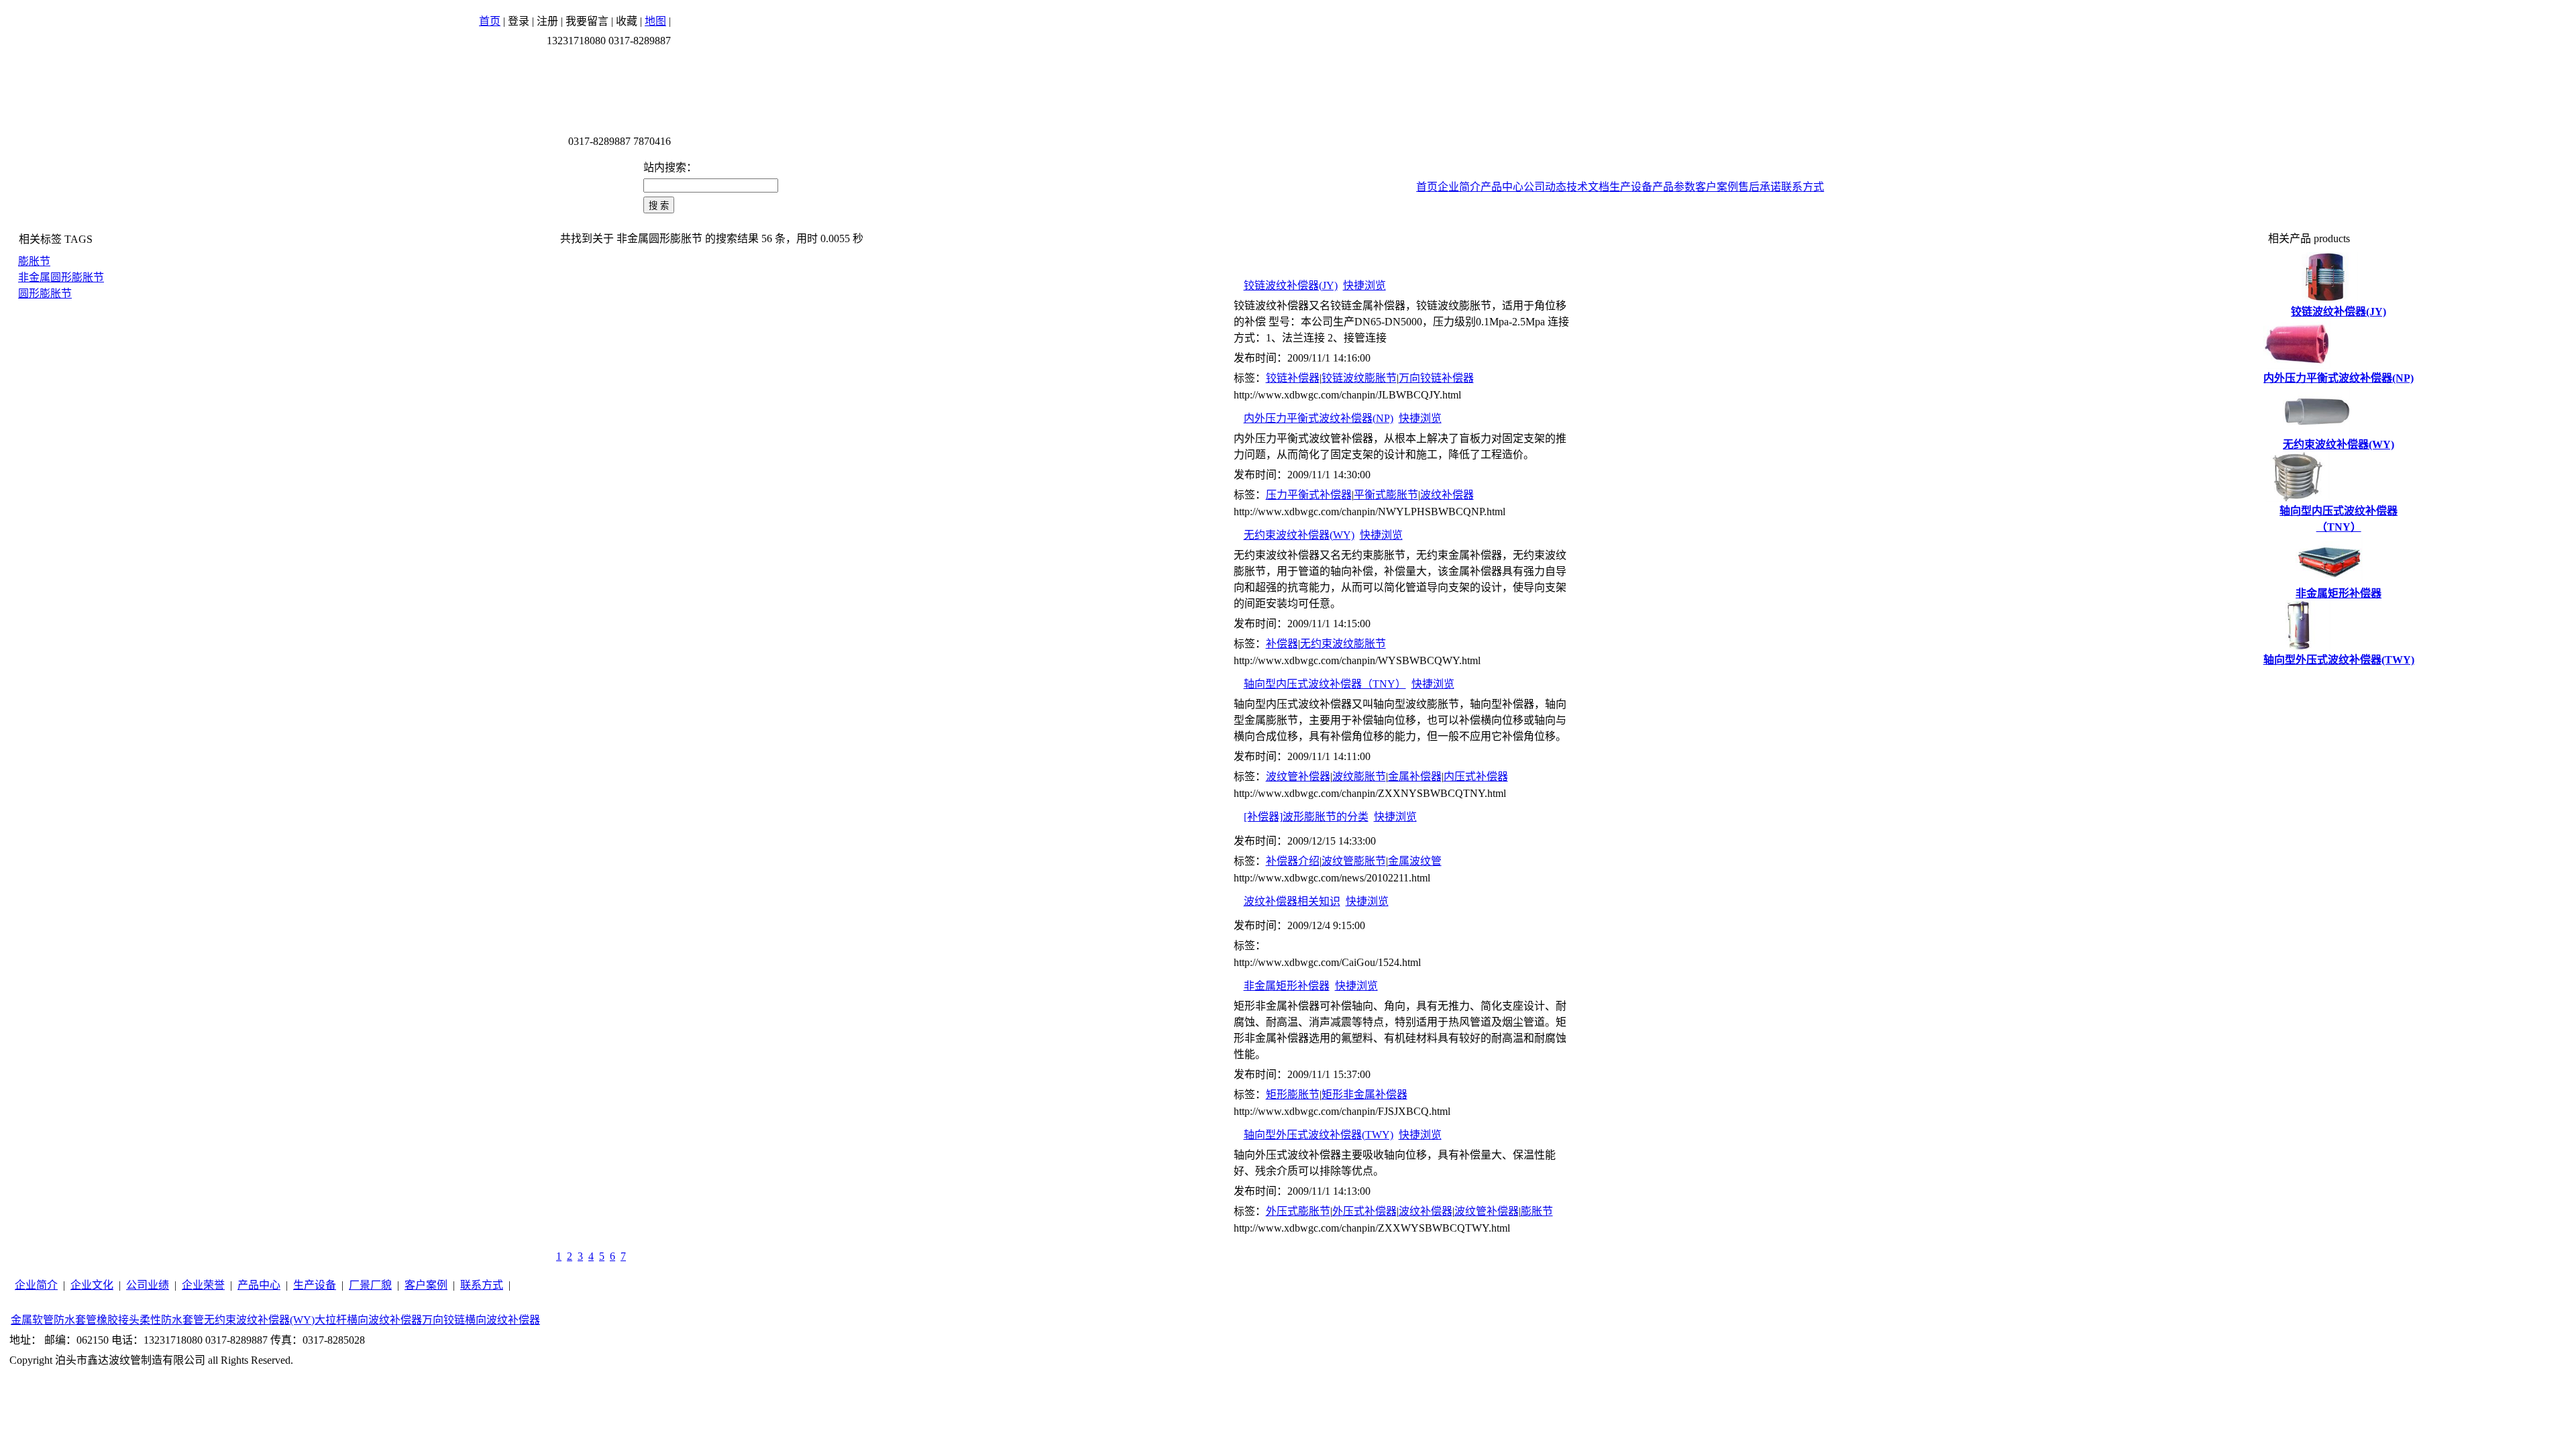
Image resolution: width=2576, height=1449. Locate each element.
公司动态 (1545, 187)
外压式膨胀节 (1298, 1211)
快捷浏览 (1364, 285)
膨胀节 (34, 261)
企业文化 (92, 1285)
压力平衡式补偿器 (1309, 495)
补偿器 (1282, 644)
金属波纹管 (1415, 861)
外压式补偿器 (1364, 1211)
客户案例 (1717, 187)
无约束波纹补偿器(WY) (1299, 535)
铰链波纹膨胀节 (1359, 378)
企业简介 (1459, 187)
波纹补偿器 (1447, 495)
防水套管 (75, 1320)
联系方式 (1803, 187)
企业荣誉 (203, 1285)
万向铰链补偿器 (1436, 378)
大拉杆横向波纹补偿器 (368, 1320)
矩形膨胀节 (1293, 1094)
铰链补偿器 (1293, 378)
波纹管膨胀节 (1354, 861)
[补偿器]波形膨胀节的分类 (1306, 817)
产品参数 (1674, 187)
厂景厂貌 (370, 1285)
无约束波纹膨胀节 (1343, 644)
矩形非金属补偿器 (1364, 1094)
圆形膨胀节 (45, 293)
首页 (490, 21)
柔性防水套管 (172, 1320)
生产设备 (1631, 187)
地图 (655, 21)
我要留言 (587, 21)
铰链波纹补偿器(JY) (1291, 285)
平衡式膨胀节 (1386, 495)
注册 (547, 21)
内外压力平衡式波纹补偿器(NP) (1319, 418)
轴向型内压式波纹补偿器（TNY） (1325, 684)
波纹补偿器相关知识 (1292, 901)
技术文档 (1588, 187)
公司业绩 (148, 1285)
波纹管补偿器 (1298, 776)
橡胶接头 (118, 1320)
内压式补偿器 (1476, 776)
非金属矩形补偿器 (1287, 986)
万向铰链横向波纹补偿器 (481, 1320)
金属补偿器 (1415, 776)
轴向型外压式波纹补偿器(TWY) (1319, 1135)
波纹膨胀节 (1359, 776)
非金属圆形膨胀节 (61, 277)
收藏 (627, 21)
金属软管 (32, 1320)
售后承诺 (1760, 187)
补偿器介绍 (1293, 861)
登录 (519, 21)
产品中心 (1502, 187)
